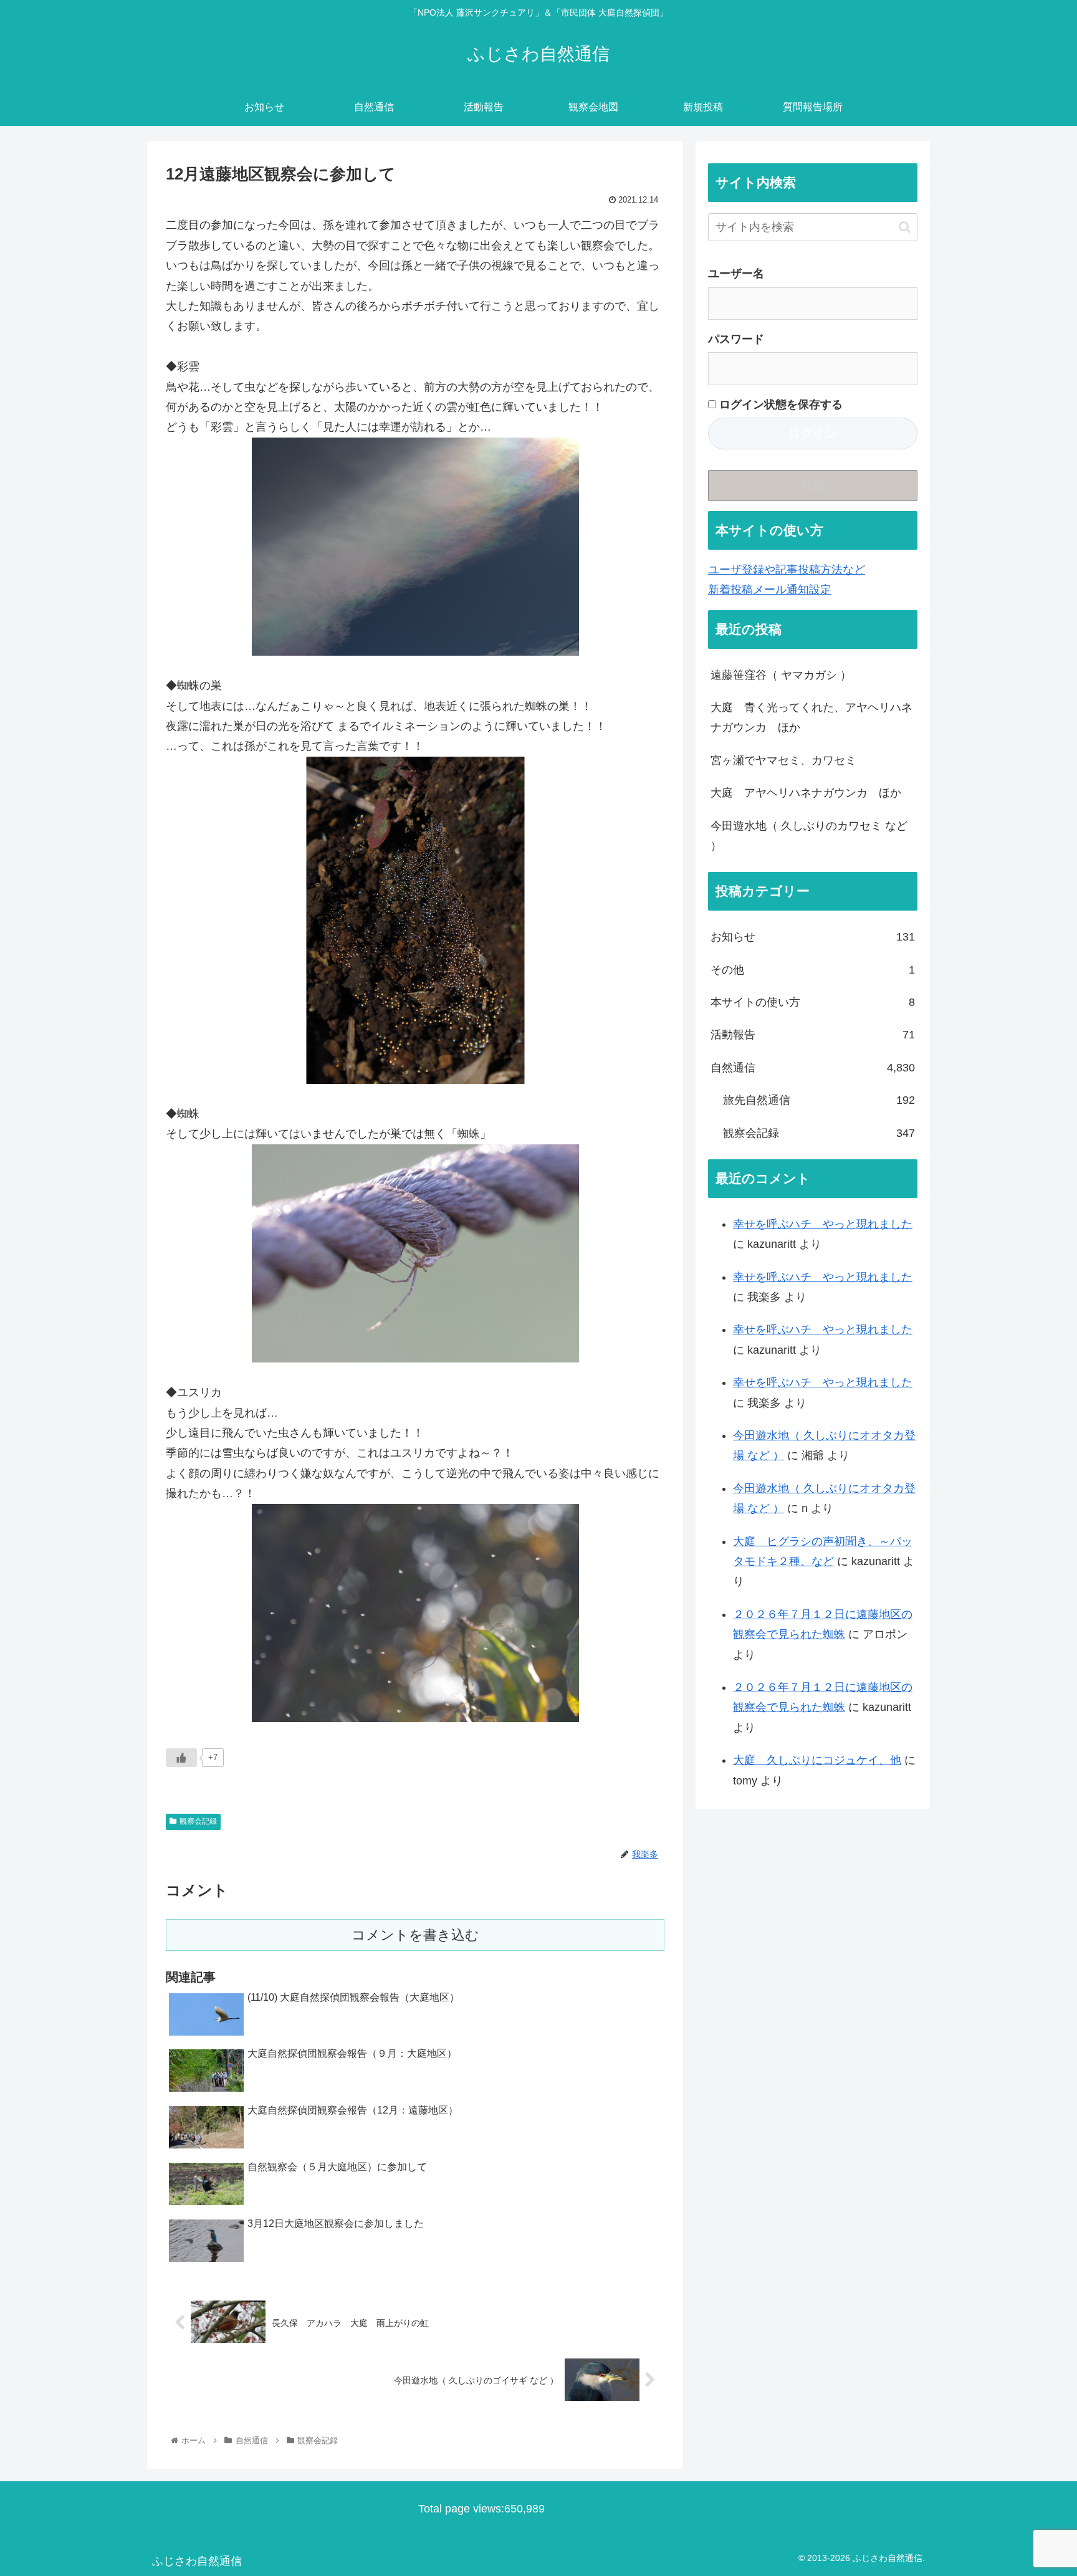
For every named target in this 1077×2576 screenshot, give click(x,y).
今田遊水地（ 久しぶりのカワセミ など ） (809, 836)
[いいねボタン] (181, 1758)
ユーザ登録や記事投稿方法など (787, 570)
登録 (813, 486)
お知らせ (813, 937)
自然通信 (813, 1068)
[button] (905, 227)
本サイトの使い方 (813, 1002)
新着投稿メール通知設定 (770, 590)
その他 (813, 970)
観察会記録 (198, 1821)
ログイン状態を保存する (779, 405)
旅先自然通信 (819, 1100)
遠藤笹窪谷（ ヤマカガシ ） (781, 675)
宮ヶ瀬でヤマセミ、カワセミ (783, 760)
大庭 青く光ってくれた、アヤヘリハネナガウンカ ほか (811, 717)
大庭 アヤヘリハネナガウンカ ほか (806, 793)
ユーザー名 (736, 274)
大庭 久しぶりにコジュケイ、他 (817, 1760)
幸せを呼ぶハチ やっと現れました (823, 1224)
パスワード (736, 339)
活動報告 (813, 1035)
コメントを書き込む (415, 1935)
